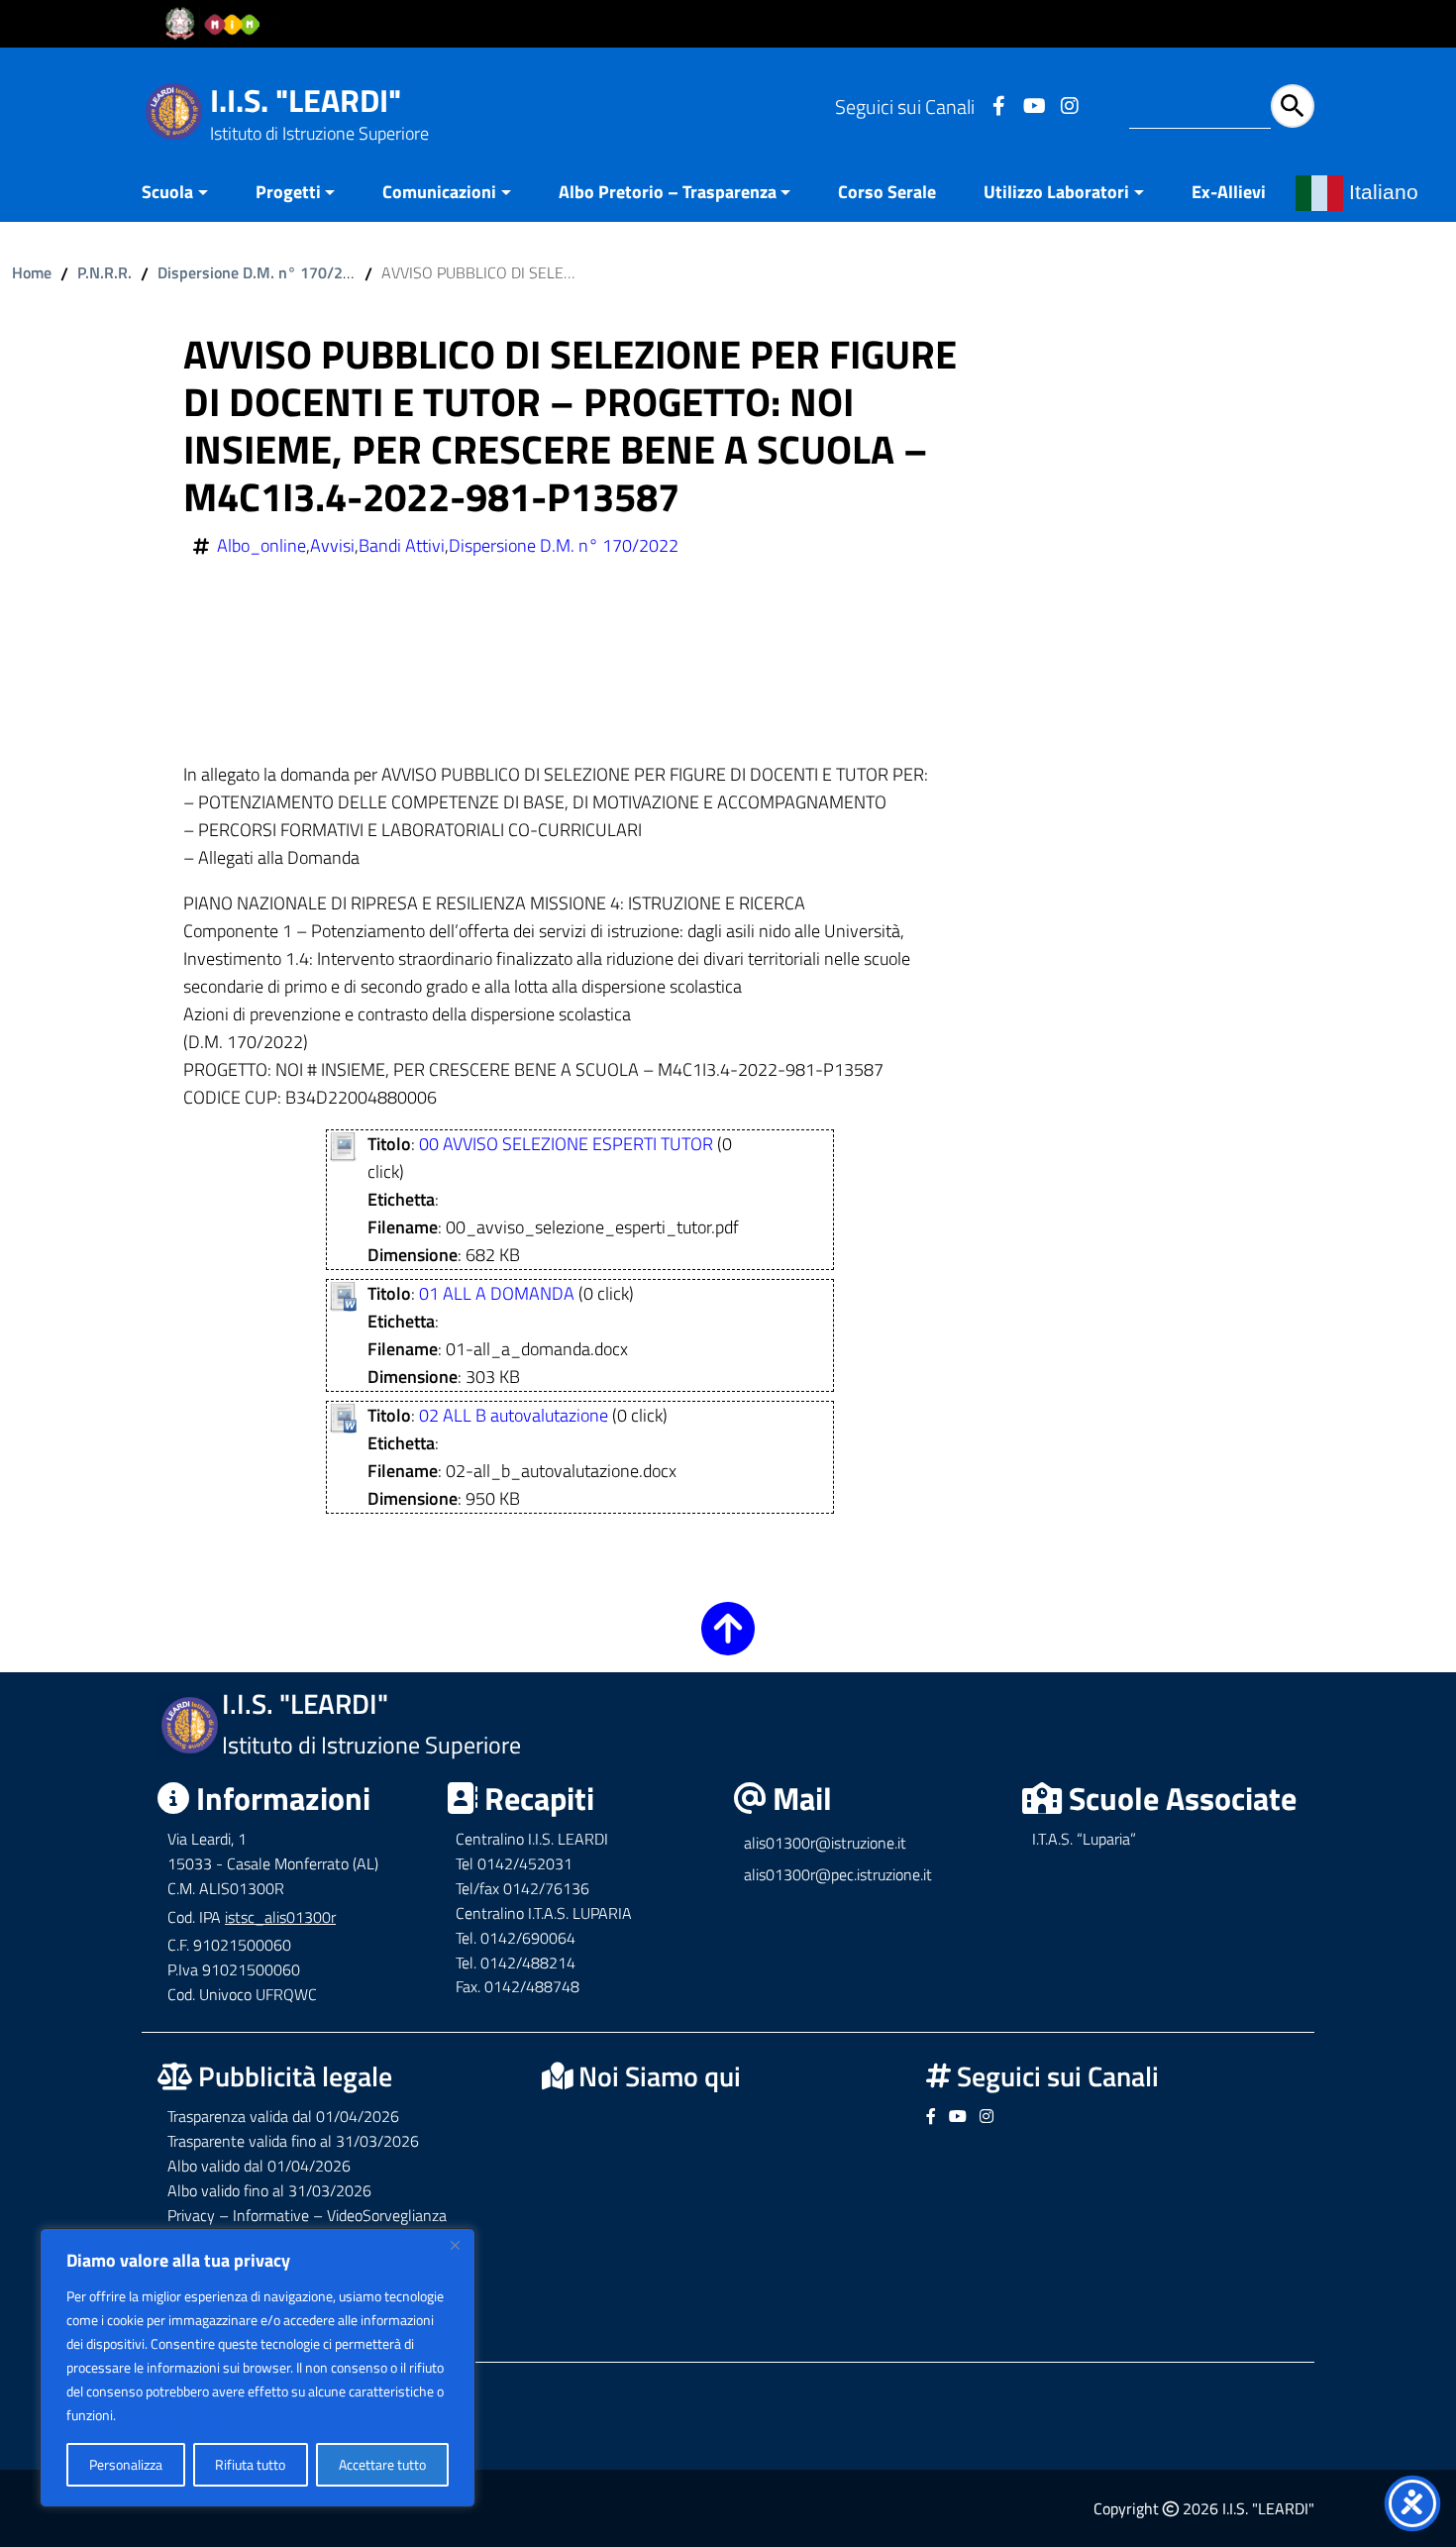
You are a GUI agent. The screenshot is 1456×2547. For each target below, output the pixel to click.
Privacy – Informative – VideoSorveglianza (307, 2215)
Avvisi (332, 546)
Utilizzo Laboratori (1056, 192)
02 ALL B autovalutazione (514, 1415)
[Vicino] (455, 2245)
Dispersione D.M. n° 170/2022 (263, 272)
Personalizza (126, 2464)
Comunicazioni (439, 192)
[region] (258, 2368)
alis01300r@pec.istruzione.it (838, 1874)
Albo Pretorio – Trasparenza (668, 192)
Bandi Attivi (402, 546)
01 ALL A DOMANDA (497, 1293)
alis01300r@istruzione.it (825, 1843)
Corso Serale (887, 192)
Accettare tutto (382, 2464)
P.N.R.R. (104, 272)
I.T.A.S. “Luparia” (1084, 1839)
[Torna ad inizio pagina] (728, 1642)
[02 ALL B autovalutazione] (343, 1415)
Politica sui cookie (170, 2415)
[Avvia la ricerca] (1293, 106)
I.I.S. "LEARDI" (306, 100)
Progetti (288, 192)
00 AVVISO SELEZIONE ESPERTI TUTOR (566, 1144)
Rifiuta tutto (250, 2464)
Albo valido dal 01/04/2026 (259, 2166)
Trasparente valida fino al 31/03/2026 (293, 2141)
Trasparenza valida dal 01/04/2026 (283, 2116)
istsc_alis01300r (280, 1917)
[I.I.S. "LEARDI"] (174, 109)
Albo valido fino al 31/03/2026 (269, 2190)
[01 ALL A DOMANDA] (343, 1293)
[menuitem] (187, 194)
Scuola (167, 192)
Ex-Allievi (1229, 192)
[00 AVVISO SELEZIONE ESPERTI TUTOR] (343, 1145)
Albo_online (261, 546)
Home (32, 272)
